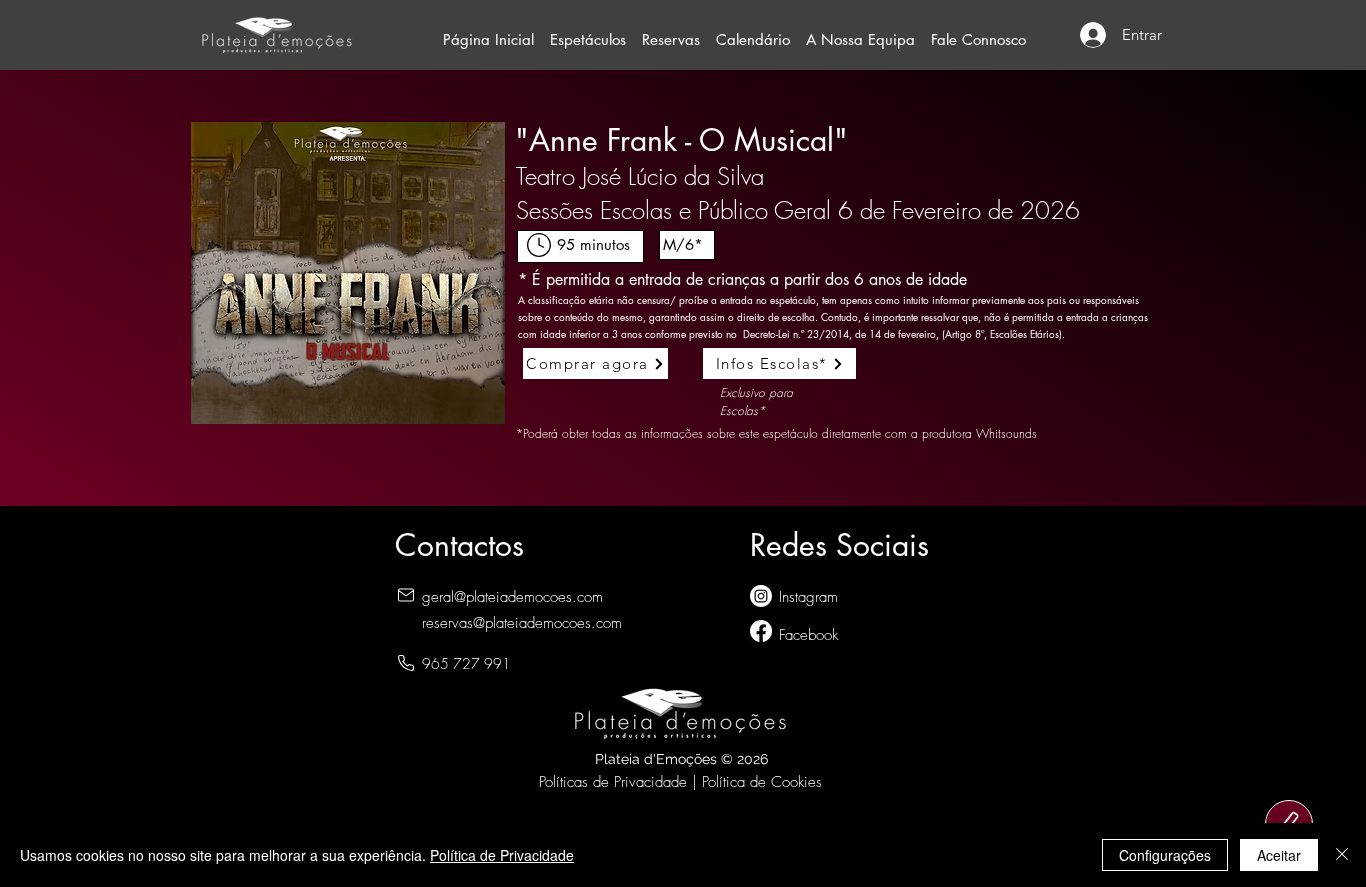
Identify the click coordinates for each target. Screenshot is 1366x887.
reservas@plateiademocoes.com (522, 623)
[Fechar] (1342, 855)
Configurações (1165, 855)
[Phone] (406, 663)
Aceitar (1279, 855)
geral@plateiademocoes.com (512, 597)
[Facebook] (761, 631)
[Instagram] (761, 596)
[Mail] (406, 595)
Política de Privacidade (502, 855)
